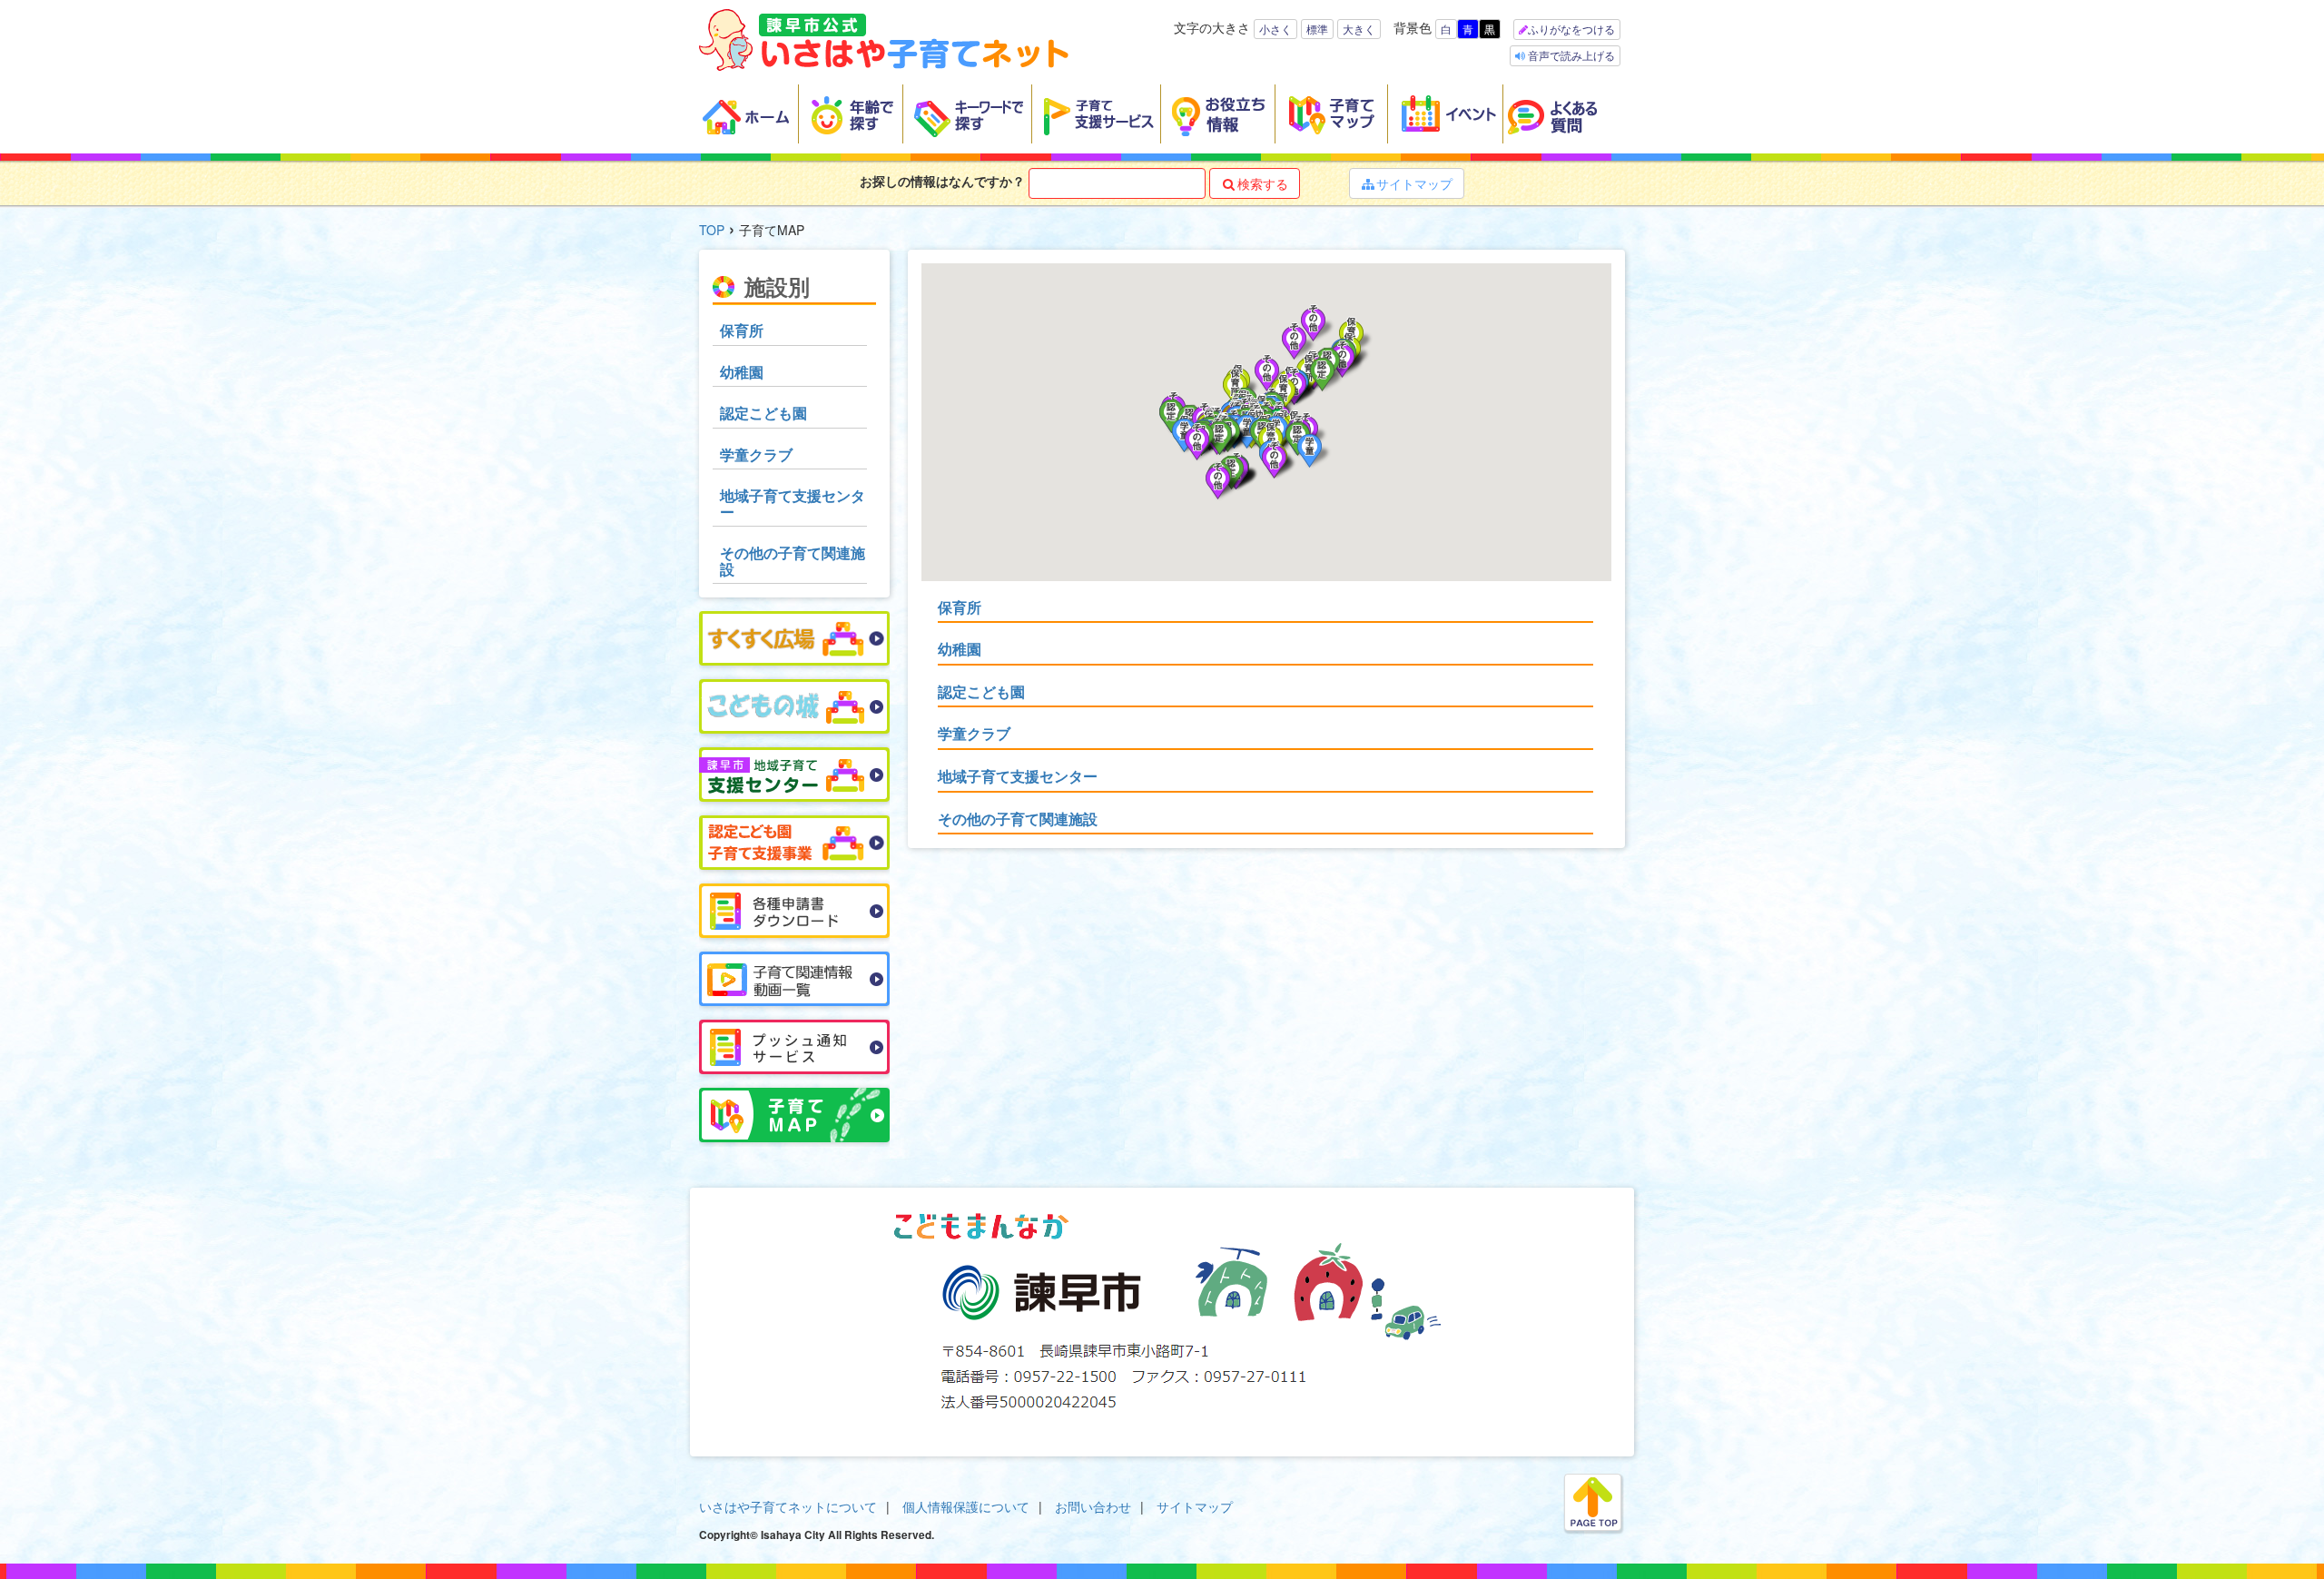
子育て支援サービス (1097, 114)
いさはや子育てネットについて (788, 1506)
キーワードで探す (968, 114)
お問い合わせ (1093, 1506)
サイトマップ (1407, 183)
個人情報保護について (966, 1506)
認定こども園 (981, 691)
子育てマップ (1332, 114)
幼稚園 (960, 649)
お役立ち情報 (1218, 114)
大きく (1359, 29)
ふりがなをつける (1571, 29)
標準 (1317, 29)
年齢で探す (851, 114)
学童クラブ (974, 733)
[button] (1315, 452)
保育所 (960, 607)
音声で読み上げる (1570, 55)
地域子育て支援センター (1018, 776)
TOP (712, 230)
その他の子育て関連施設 (1018, 819)
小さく (1275, 29)
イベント (1446, 114)
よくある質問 (1564, 114)
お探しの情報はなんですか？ (942, 181)
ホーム (749, 114)
